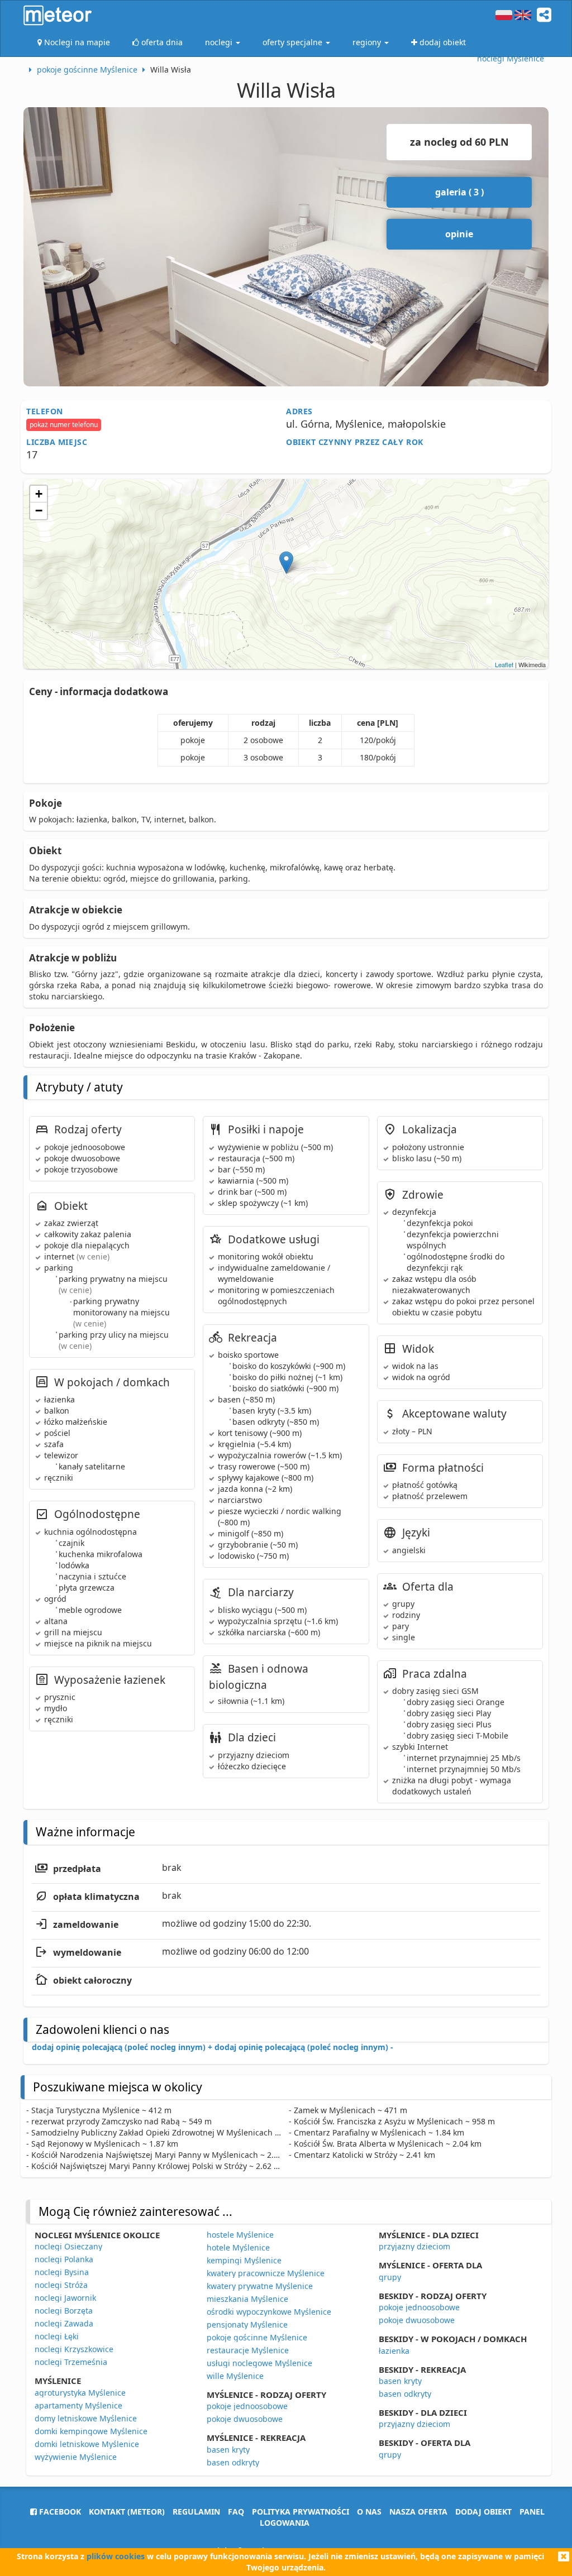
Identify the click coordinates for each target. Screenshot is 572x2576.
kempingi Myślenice (244, 2260)
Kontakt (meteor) (127, 2512)
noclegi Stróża (61, 2285)
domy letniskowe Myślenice (86, 2418)
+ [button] (39, 494)
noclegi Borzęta (64, 2311)
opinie (459, 234)
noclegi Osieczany (68, 2246)
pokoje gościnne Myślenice (257, 2337)
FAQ (236, 2512)
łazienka (394, 2351)
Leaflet (504, 664)
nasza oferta (418, 2512)
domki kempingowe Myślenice (91, 2431)
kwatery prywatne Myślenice (260, 2286)
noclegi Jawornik (65, 2298)
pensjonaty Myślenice (247, 2324)
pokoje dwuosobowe (245, 2419)
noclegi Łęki (57, 2336)
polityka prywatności (301, 2512)
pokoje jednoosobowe (247, 2406)
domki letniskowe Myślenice (87, 2444)
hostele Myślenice (240, 2235)
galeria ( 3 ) (459, 192)
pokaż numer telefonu (64, 425)
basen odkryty (233, 2462)
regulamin (196, 2512)
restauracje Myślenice (248, 2350)
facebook (59, 2512)
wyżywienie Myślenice (76, 2457)
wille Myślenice (235, 2376)
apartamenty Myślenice (78, 2405)
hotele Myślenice (238, 2247)
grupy (390, 2277)
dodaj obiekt (483, 2512)
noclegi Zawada (64, 2323)
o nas (369, 2512)
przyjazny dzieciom (414, 2246)
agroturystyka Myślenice (80, 2393)
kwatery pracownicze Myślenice (266, 2273)
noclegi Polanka (64, 2259)
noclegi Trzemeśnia (71, 2362)
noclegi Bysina (62, 2272)
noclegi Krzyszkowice (74, 2349)
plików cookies (116, 2556)
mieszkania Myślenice (247, 2299)
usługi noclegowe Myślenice (259, 2363)
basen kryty (228, 2450)
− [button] (39, 511)
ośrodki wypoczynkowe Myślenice (269, 2312)
